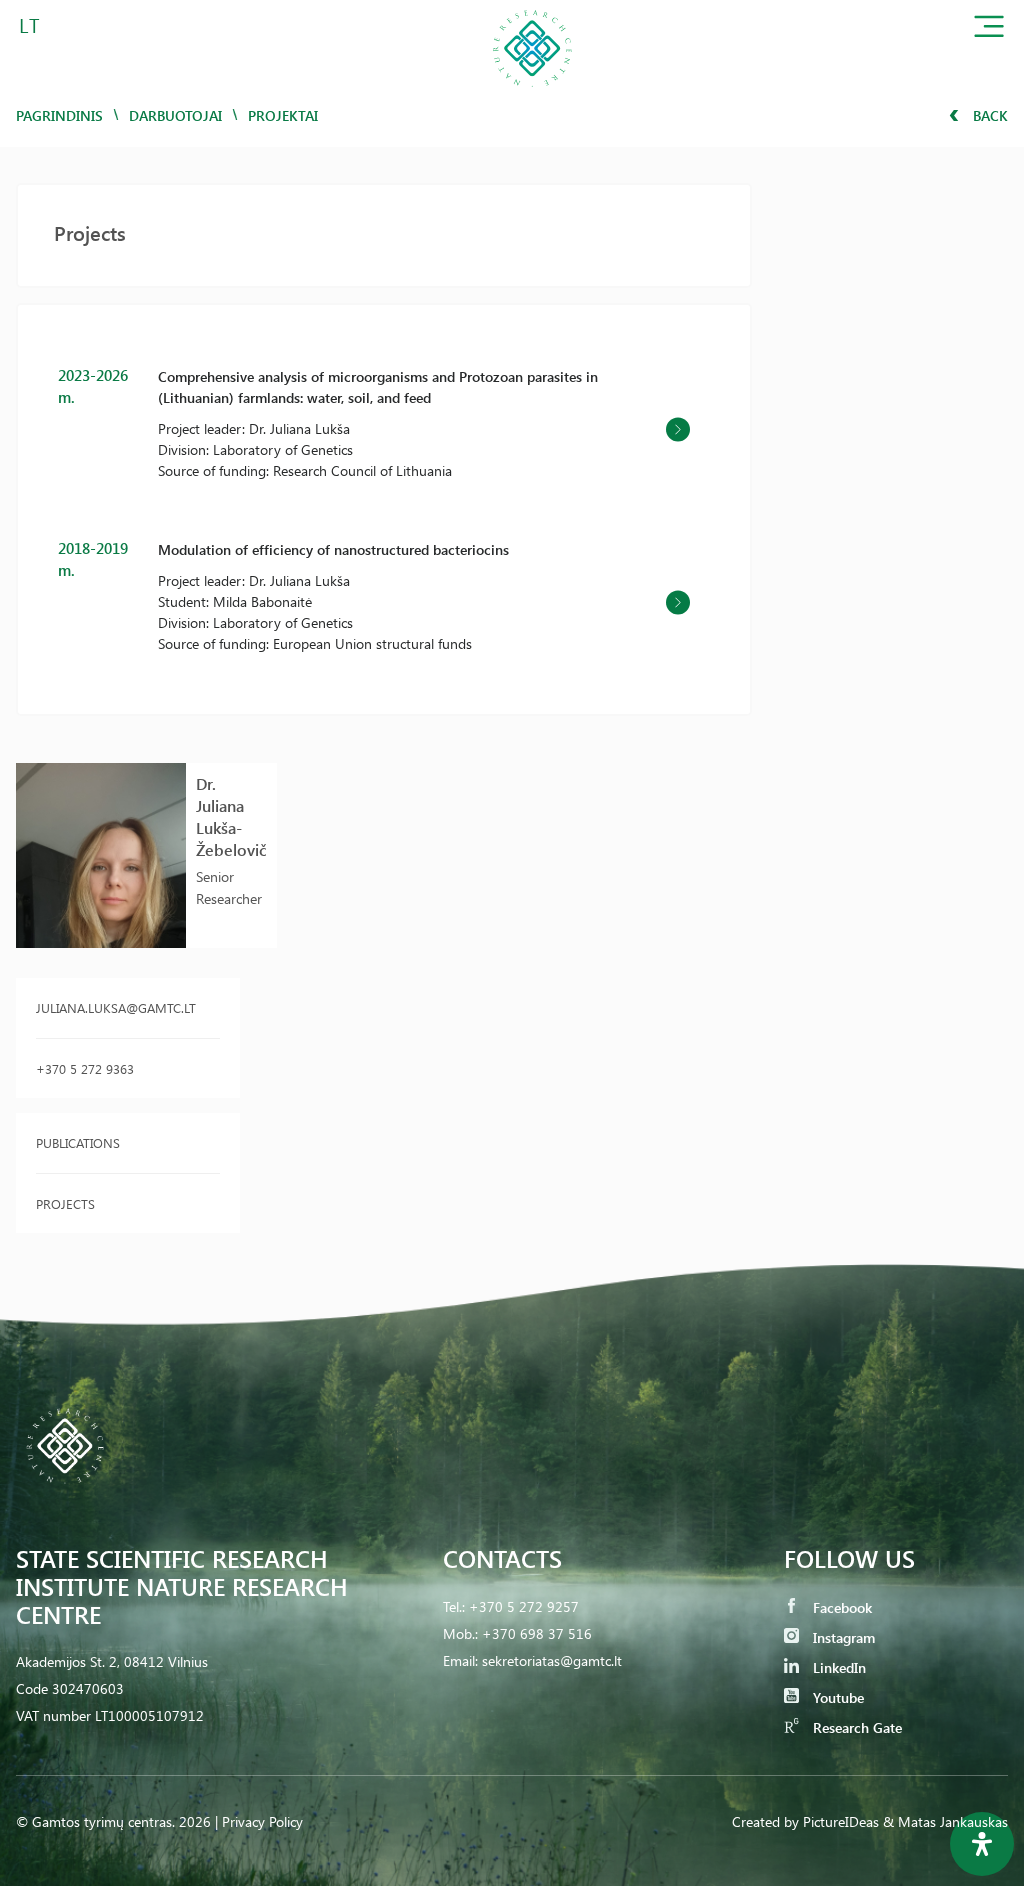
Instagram (842, 1637)
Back (988, 115)
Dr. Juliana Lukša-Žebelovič (231, 816)
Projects (65, 1203)
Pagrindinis (59, 115)
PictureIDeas (841, 1821)
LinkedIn (837, 1667)
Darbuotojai (175, 115)
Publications (78, 1142)
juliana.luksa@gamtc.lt (116, 1007)
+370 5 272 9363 (85, 1068)
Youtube (836, 1697)
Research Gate (855, 1727)
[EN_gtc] (532, 93)
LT (29, 24)
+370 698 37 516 (537, 1633)
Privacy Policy (262, 1821)
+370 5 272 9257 (524, 1606)
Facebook (840, 1607)
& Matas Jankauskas (945, 1821)
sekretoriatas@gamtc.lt (552, 1660)
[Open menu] (989, 30)
